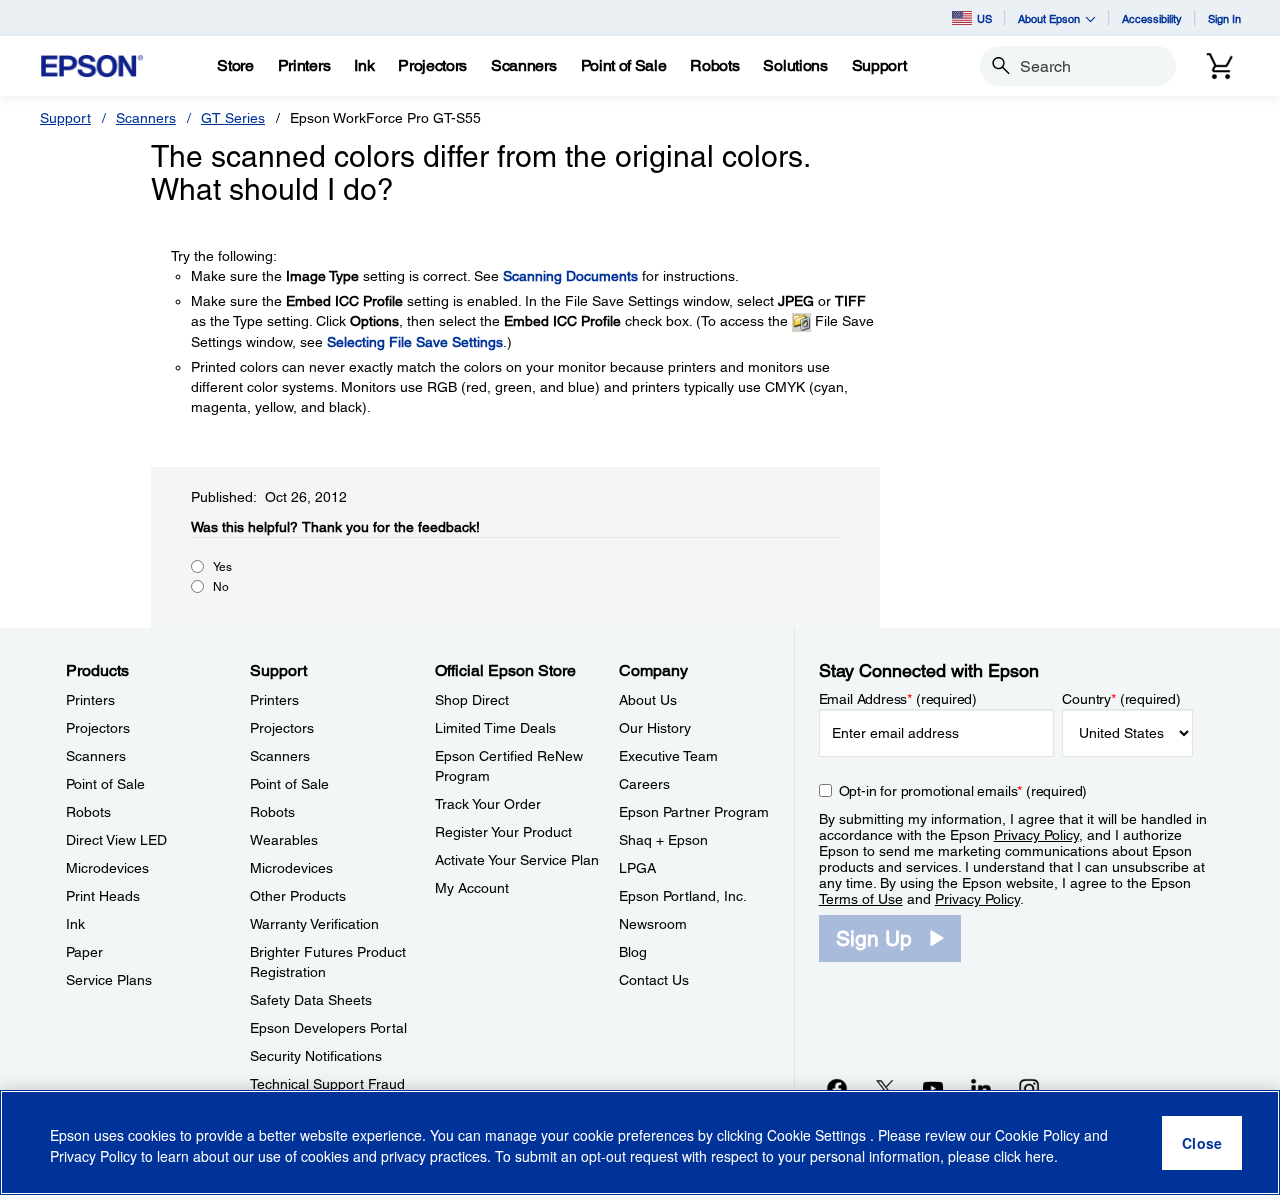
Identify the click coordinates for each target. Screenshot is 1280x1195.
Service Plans (109, 980)
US (984, 18)
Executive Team (668, 756)
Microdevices (107, 868)
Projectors (98, 728)
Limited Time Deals (495, 728)
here (1039, 1156)
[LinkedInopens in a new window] (981, 1088)
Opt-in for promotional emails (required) (963, 791)
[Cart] (1220, 66)
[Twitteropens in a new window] (885, 1088)
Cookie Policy (1037, 1135)
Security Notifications (316, 1056)
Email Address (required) (898, 699)
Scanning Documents (570, 276)
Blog (633, 952)
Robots (88, 812)
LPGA (637, 868)
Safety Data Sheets (311, 1000)
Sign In (1224, 18)
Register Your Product (503, 832)
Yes (222, 567)
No (221, 587)
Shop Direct (472, 700)
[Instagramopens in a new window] (1029, 1088)
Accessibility (1152, 18)
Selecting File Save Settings (415, 342)
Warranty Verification (314, 924)
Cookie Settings (818, 1135)
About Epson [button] (1049, 18)
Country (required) (1121, 699)
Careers (644, 784)
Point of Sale (105, 784)
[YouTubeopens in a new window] (933, 1088)
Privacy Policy (1036, 835)
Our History (655, 728)
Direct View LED (116, 840)
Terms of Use (861, 899)
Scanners (146, 118)
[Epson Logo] (92, 66)
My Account (472, 888)
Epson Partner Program (694, 812)
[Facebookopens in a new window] (837, 1088)
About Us (648, 700)
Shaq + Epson (663, 840)
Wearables (284, 840)
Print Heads (103, 896)
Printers (90, 700)
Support (65, 118)
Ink (75, 924)
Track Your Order (488, 804)
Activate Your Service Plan (517, 860)
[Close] (1202, 1143)
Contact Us (654, 980)
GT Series (233, 118)
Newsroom (653, 924)
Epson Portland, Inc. (683, 896)
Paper (84, 952)
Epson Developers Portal (328, 1028)
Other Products (298, 896)
